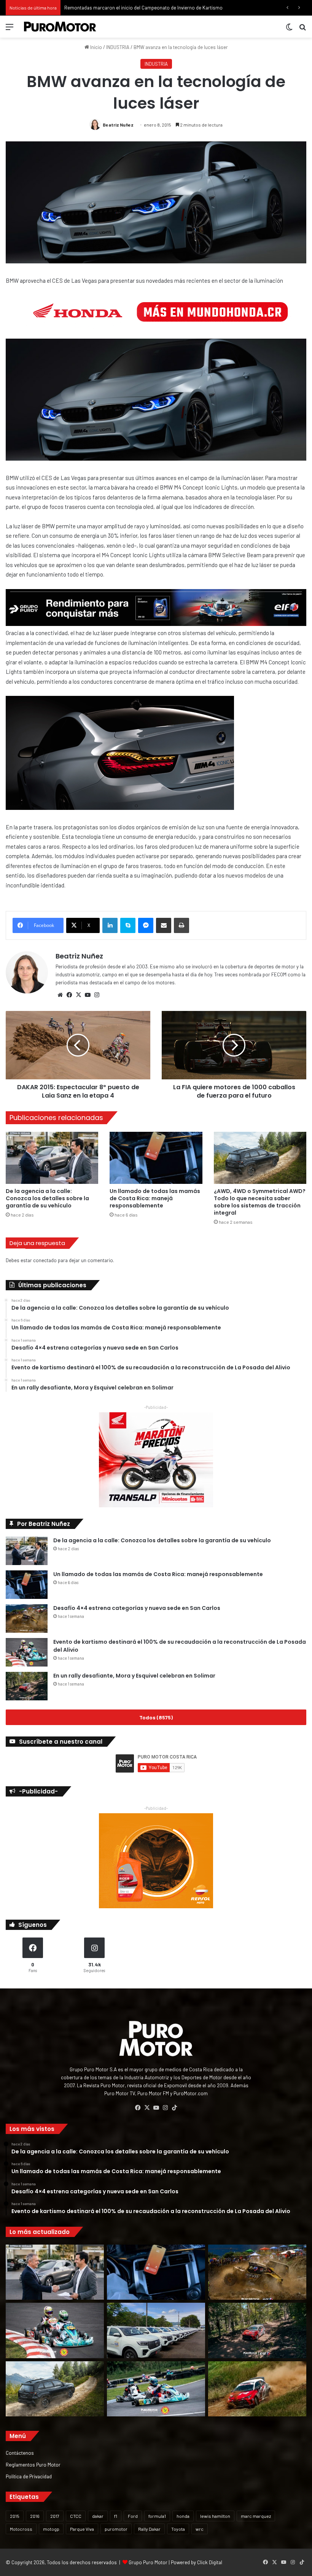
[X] (78, 995)
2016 (35, 2516)
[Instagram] (97, 995)
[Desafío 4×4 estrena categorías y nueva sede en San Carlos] (27, 1618)
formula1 (157, 2516)
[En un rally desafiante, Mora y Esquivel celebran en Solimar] (27, 1686)
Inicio (96, 47)
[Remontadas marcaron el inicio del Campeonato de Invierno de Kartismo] (156, 2389)
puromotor (116, 2529)
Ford (133, 2516)
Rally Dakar (149, 2529)
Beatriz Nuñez (118, 125)
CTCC (76, 2516)
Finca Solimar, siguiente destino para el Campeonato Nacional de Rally (141, 8)
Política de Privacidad (29, 2476)
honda (183, 2516)
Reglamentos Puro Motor (33, 2464)
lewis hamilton (215, 2516)
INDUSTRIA (118, 47)
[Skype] (128, 925)
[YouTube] (88, 995)
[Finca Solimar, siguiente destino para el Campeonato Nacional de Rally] (257, 2389)
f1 (116, 2516)
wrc (200, 2529)
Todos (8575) (156, 1717)
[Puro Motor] (60, 27)
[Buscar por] (302, 29)
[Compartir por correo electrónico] (164, 925)
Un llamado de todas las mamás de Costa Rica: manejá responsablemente (155, 1198)
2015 (15, 2516)
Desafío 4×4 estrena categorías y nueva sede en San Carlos (137, 1608)
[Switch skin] (289, 29)
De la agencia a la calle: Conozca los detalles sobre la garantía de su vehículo (47, 1198)
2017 (55, 2516)
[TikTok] (174, 2108)
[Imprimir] (181, 925)
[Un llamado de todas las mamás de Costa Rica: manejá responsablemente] (156, 1158)
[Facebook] (69, 995)
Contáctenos (20, 2453)
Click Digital (210, 2562)
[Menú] (10, 29)
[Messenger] (146, 925)
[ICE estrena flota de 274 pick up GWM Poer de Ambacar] (156, 2330)
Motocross (21, 2529)
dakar (98, 2516)
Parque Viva (82, 2529)
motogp (51, 2529)
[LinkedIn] (110, 925)
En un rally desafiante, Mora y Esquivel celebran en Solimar (134, 1676)
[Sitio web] (60, 995)
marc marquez (256, 2516)
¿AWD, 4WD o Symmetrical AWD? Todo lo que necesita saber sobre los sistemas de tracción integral (260, 1202)
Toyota (178, 2529)
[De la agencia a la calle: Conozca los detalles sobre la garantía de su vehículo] (52, 1158)
